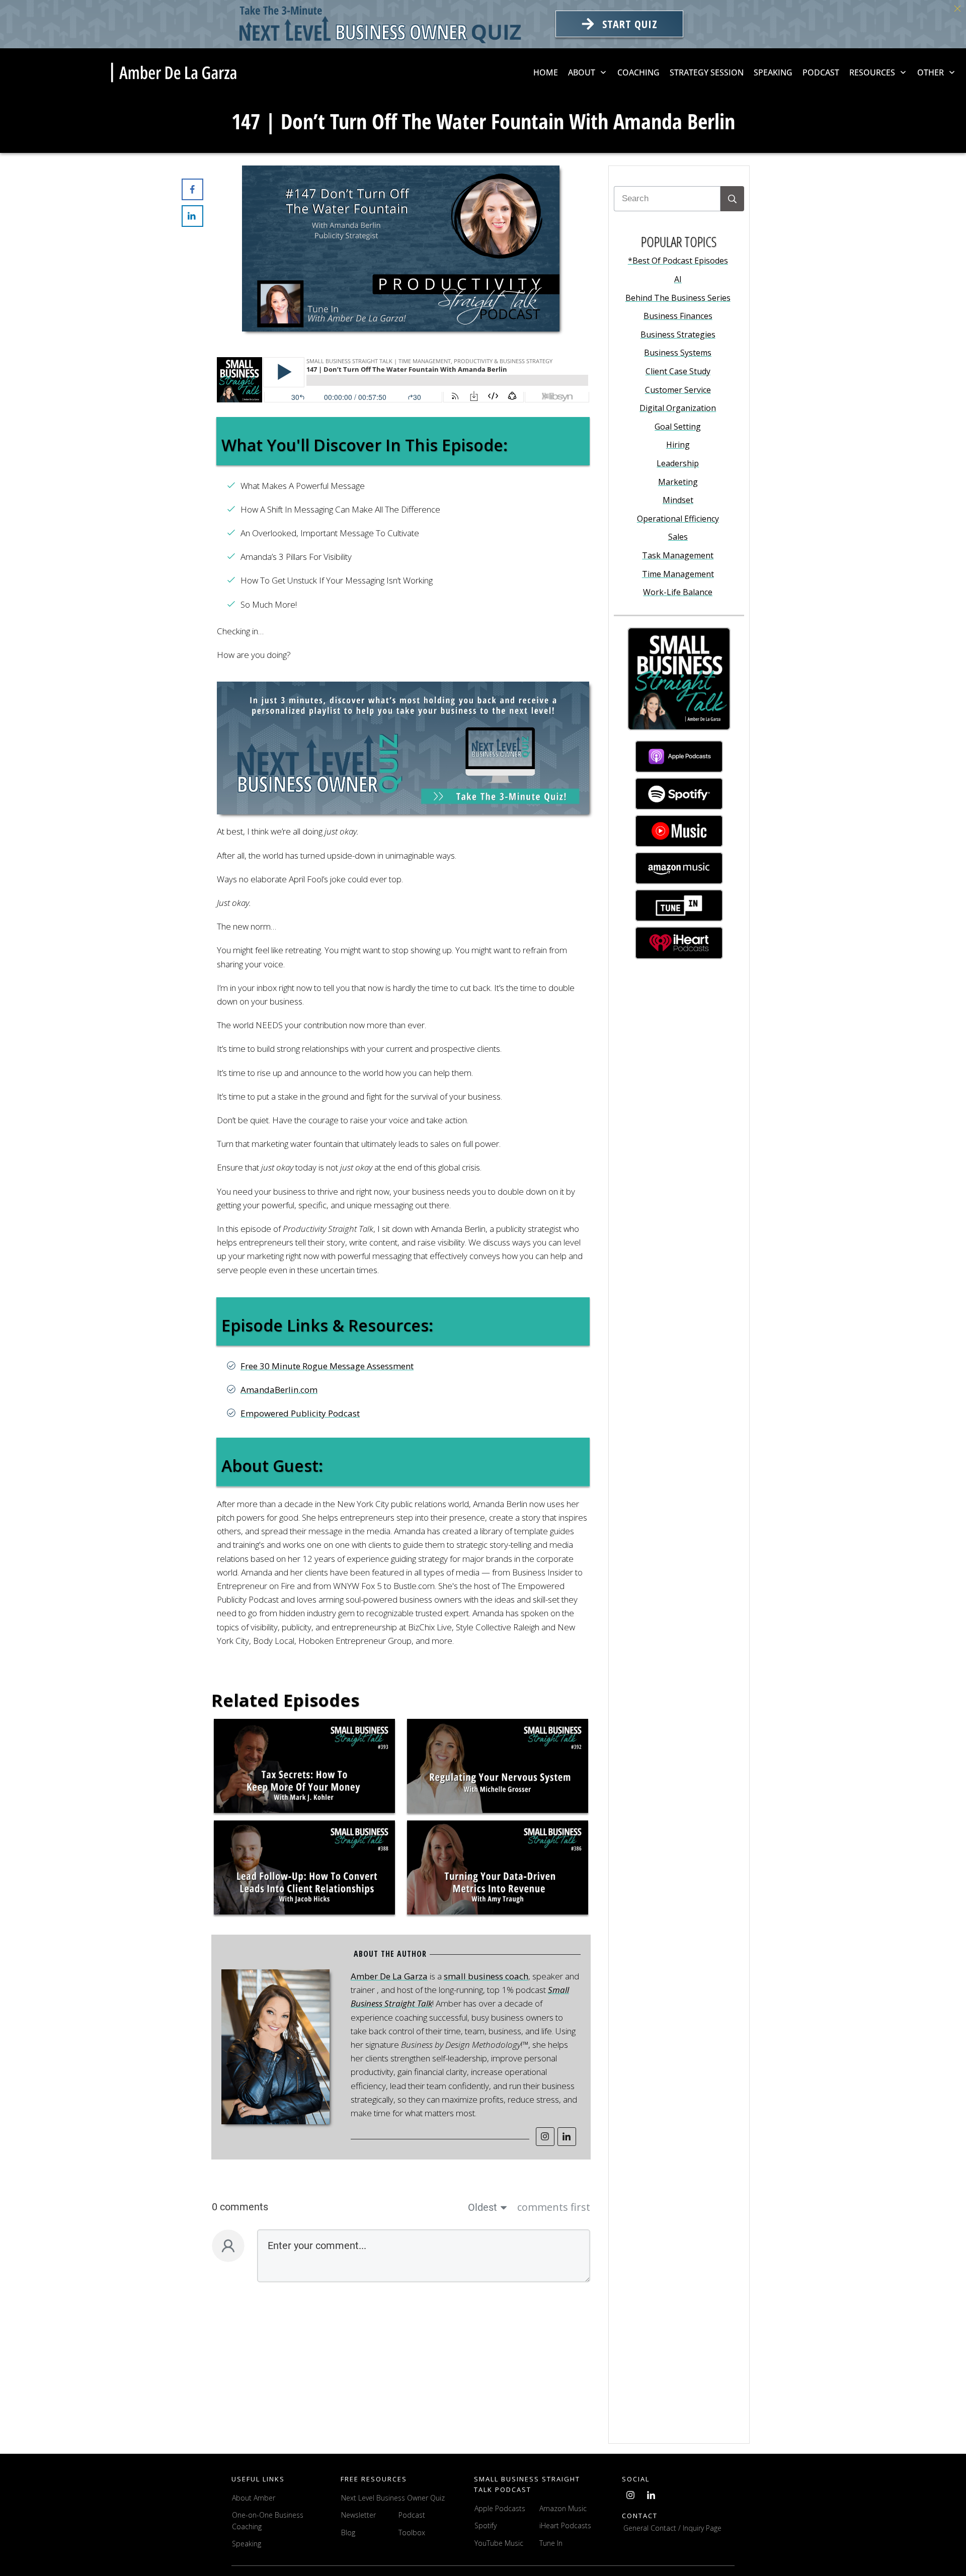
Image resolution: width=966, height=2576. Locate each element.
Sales (678, 537)
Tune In (551, 2543)
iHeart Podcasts (565, 2525)
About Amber (255, 2498)
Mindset (678, 500)
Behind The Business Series (678, 298)
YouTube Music (499, 2543)
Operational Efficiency (678, 519)
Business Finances (678, 316)
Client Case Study (678, 371)
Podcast (412, 2515)
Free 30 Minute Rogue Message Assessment (327, 1366)
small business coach (486, 1976)
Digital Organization (678, 408)
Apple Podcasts (500, 2508)
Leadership (678, 463)
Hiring (678, 445)
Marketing (678, 482)
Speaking (247, 2544)
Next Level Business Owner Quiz (393, 2498)
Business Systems (678, 353)
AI (678, 279)
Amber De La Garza (389, 1976)
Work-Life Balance (678, 592)
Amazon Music (563, 2508)
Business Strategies (678, 335)
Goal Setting (678, 427)
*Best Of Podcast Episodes (678, 261)
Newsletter (358, 2515)
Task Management (678, 555)
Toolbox (412, 2532)
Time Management (678, 574)
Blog (348, 2532)
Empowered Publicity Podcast (300, 1413)
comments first (554, 2207)
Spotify (486, 2525)
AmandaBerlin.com (279, 1390)
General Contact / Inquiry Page (672, 2528)
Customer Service (678, 390)
